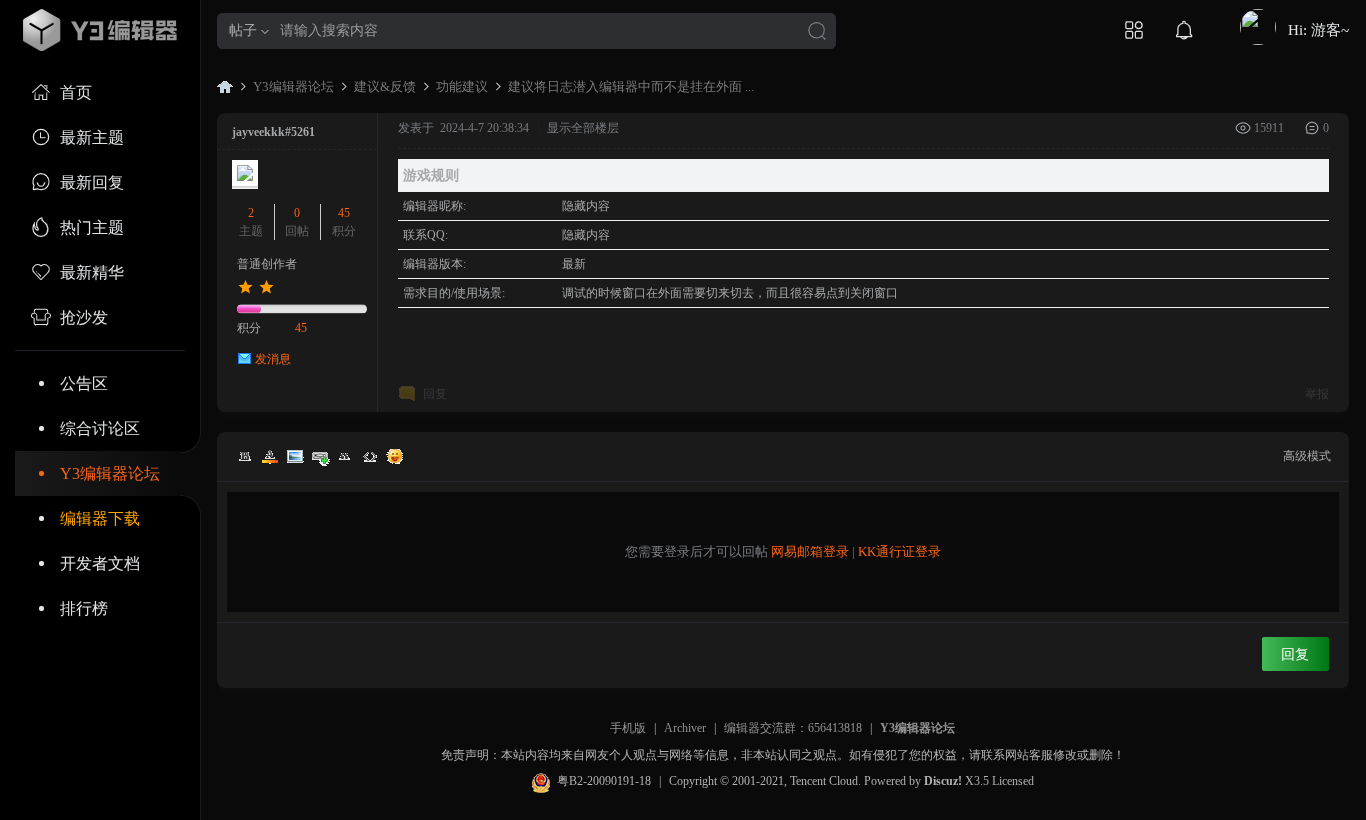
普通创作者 (267, 264)
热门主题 (92, 227)
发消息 (273, 359)
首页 (76, 92)
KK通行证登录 (899, 551)
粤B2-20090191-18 (604, 781)
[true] (817, 32)
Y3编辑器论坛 (110, 473)
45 (344, 213)
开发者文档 (100, 563)
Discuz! (943, 781)
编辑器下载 (100, 518)
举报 (1317, 394)
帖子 (243, 30)
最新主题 (92, 137)
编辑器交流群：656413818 (793, 728)
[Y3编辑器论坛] (100, 30)
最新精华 (92, 272)
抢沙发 (84, 317)
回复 (435, 394)
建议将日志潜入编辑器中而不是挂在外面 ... (631, 86)
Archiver (685, 728)
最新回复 (92, 182)
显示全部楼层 (583, 128)
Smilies (395, 456)
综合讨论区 (100, 428)
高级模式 (1307, 456)
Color (270, 456)
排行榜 (84, 608)
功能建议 (462, 86)
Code (370, 456)
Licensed (1013, 781)
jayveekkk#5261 (273, 132)
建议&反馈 (385, 86)
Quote (345, 456)
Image (295, 456)
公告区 (84, 383)
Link (320, 456)
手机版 (628, 728)
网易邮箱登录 (810, 551)
